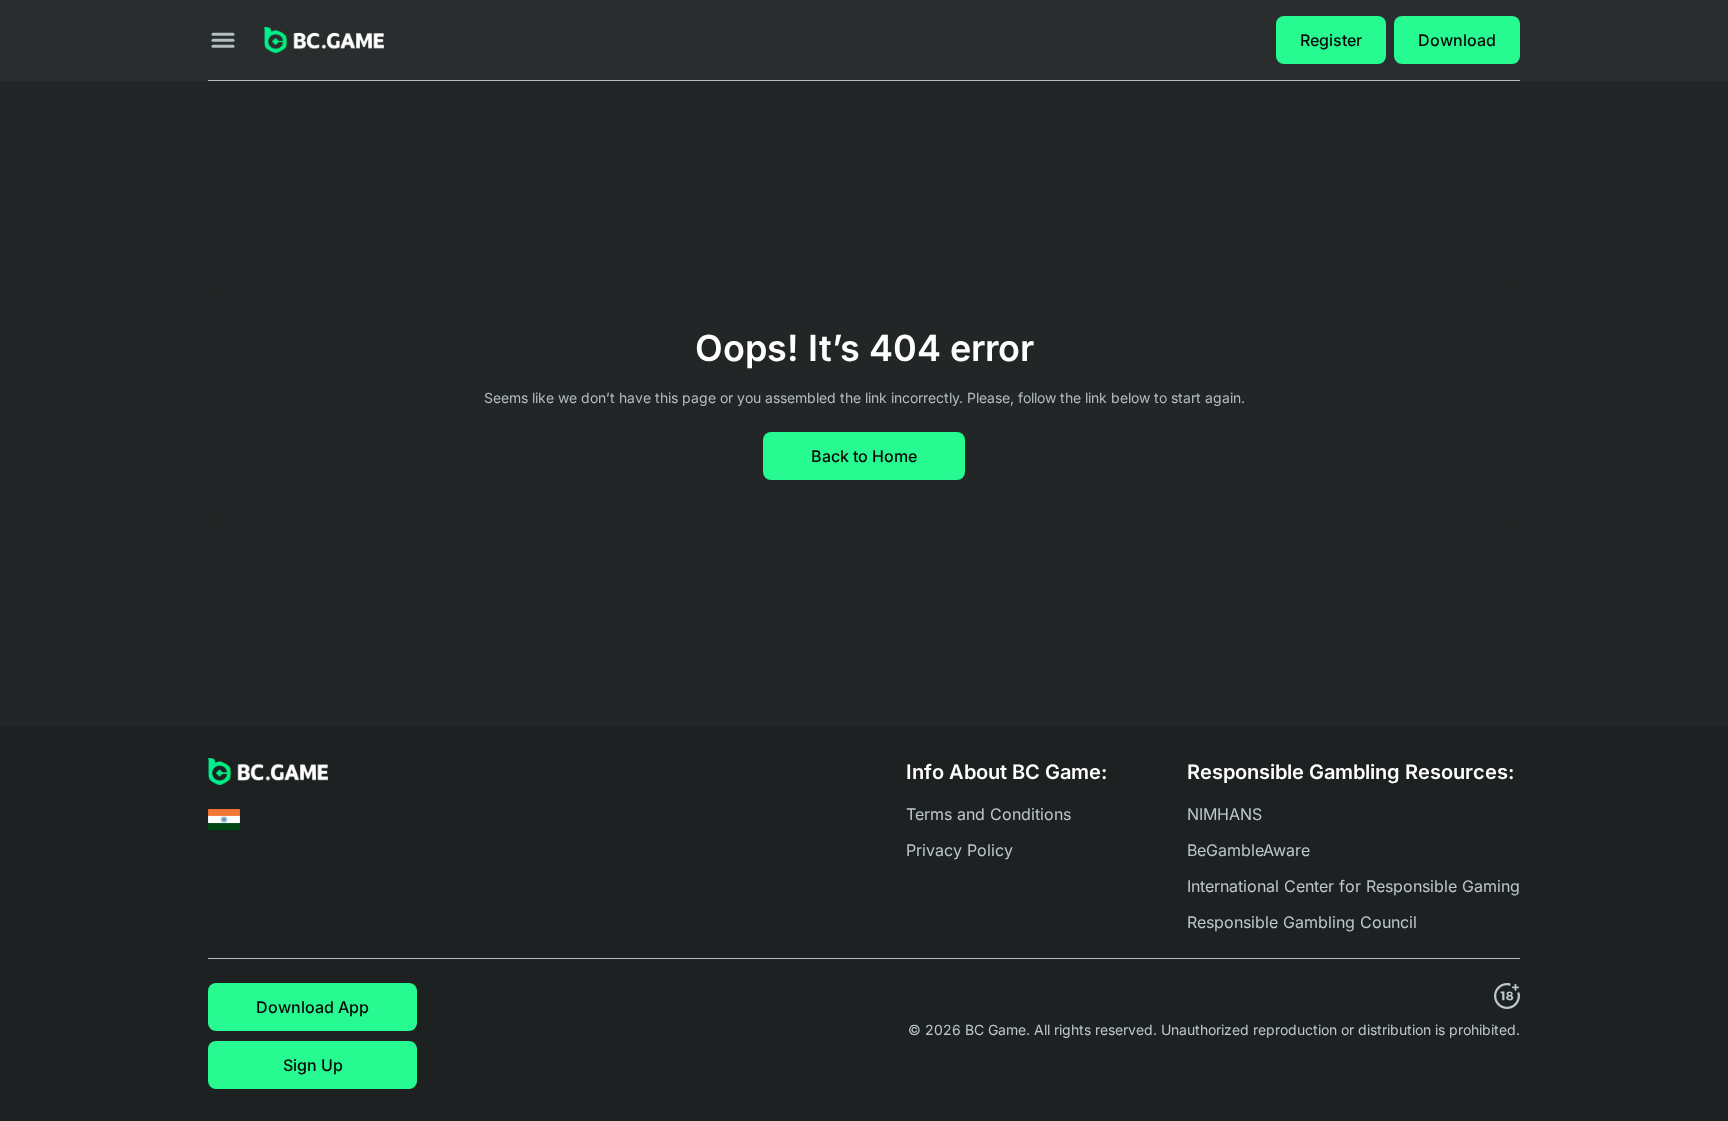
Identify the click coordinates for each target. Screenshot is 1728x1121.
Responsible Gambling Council (1302, 922)
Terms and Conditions (988, 814)
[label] (224, 819)
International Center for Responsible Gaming (1353, 886)
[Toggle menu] (223, 40)
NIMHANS (1224, 814)
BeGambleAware (1248, 850)
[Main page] (324, 40)
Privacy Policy (959, 850)
